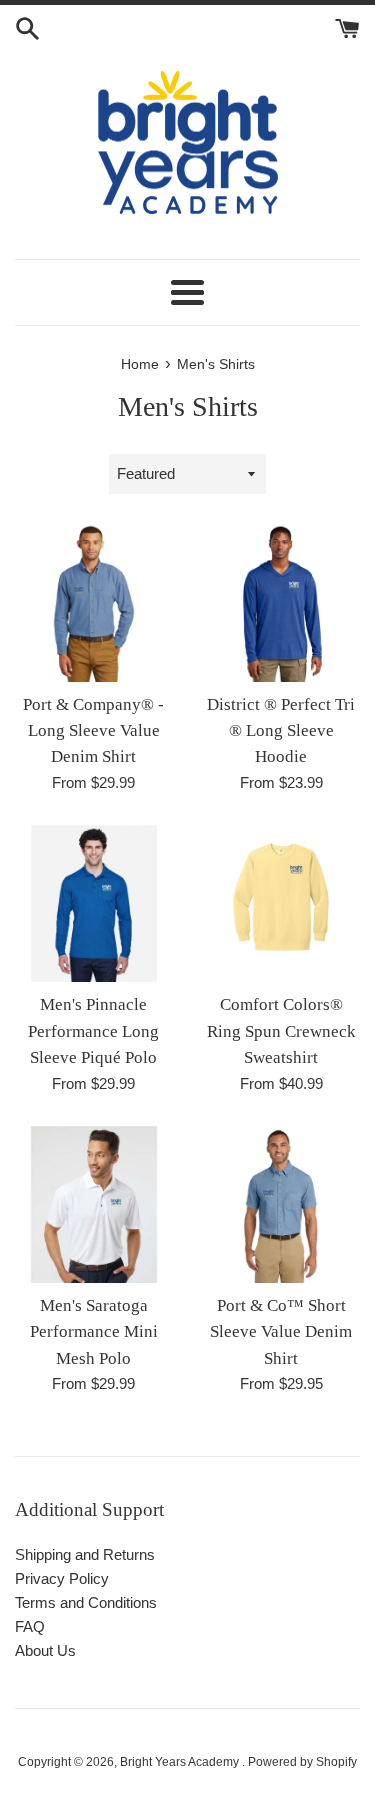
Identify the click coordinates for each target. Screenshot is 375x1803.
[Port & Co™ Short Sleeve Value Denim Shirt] (282, 1205)
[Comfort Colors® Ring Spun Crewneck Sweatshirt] (282, 904)
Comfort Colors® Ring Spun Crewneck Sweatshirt (281, 1031)
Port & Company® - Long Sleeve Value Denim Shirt (93, 731)
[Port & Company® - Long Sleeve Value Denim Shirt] (94, 603)
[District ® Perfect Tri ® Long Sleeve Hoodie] (282, 603)
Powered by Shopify (302, 1762)
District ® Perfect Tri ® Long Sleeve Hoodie (281, 731)
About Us (45, 1650)
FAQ (30, 1626)
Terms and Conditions (86, 1602)
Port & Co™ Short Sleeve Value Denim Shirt (281, 1332)
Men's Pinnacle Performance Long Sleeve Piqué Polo (93, 1031)
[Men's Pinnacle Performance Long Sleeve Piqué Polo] (94, 904)
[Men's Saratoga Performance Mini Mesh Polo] (94, 1205)
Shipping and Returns (85, 1554)
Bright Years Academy (181, 1762)
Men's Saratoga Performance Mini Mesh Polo (94, 1332)
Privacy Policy (62, 1578)
